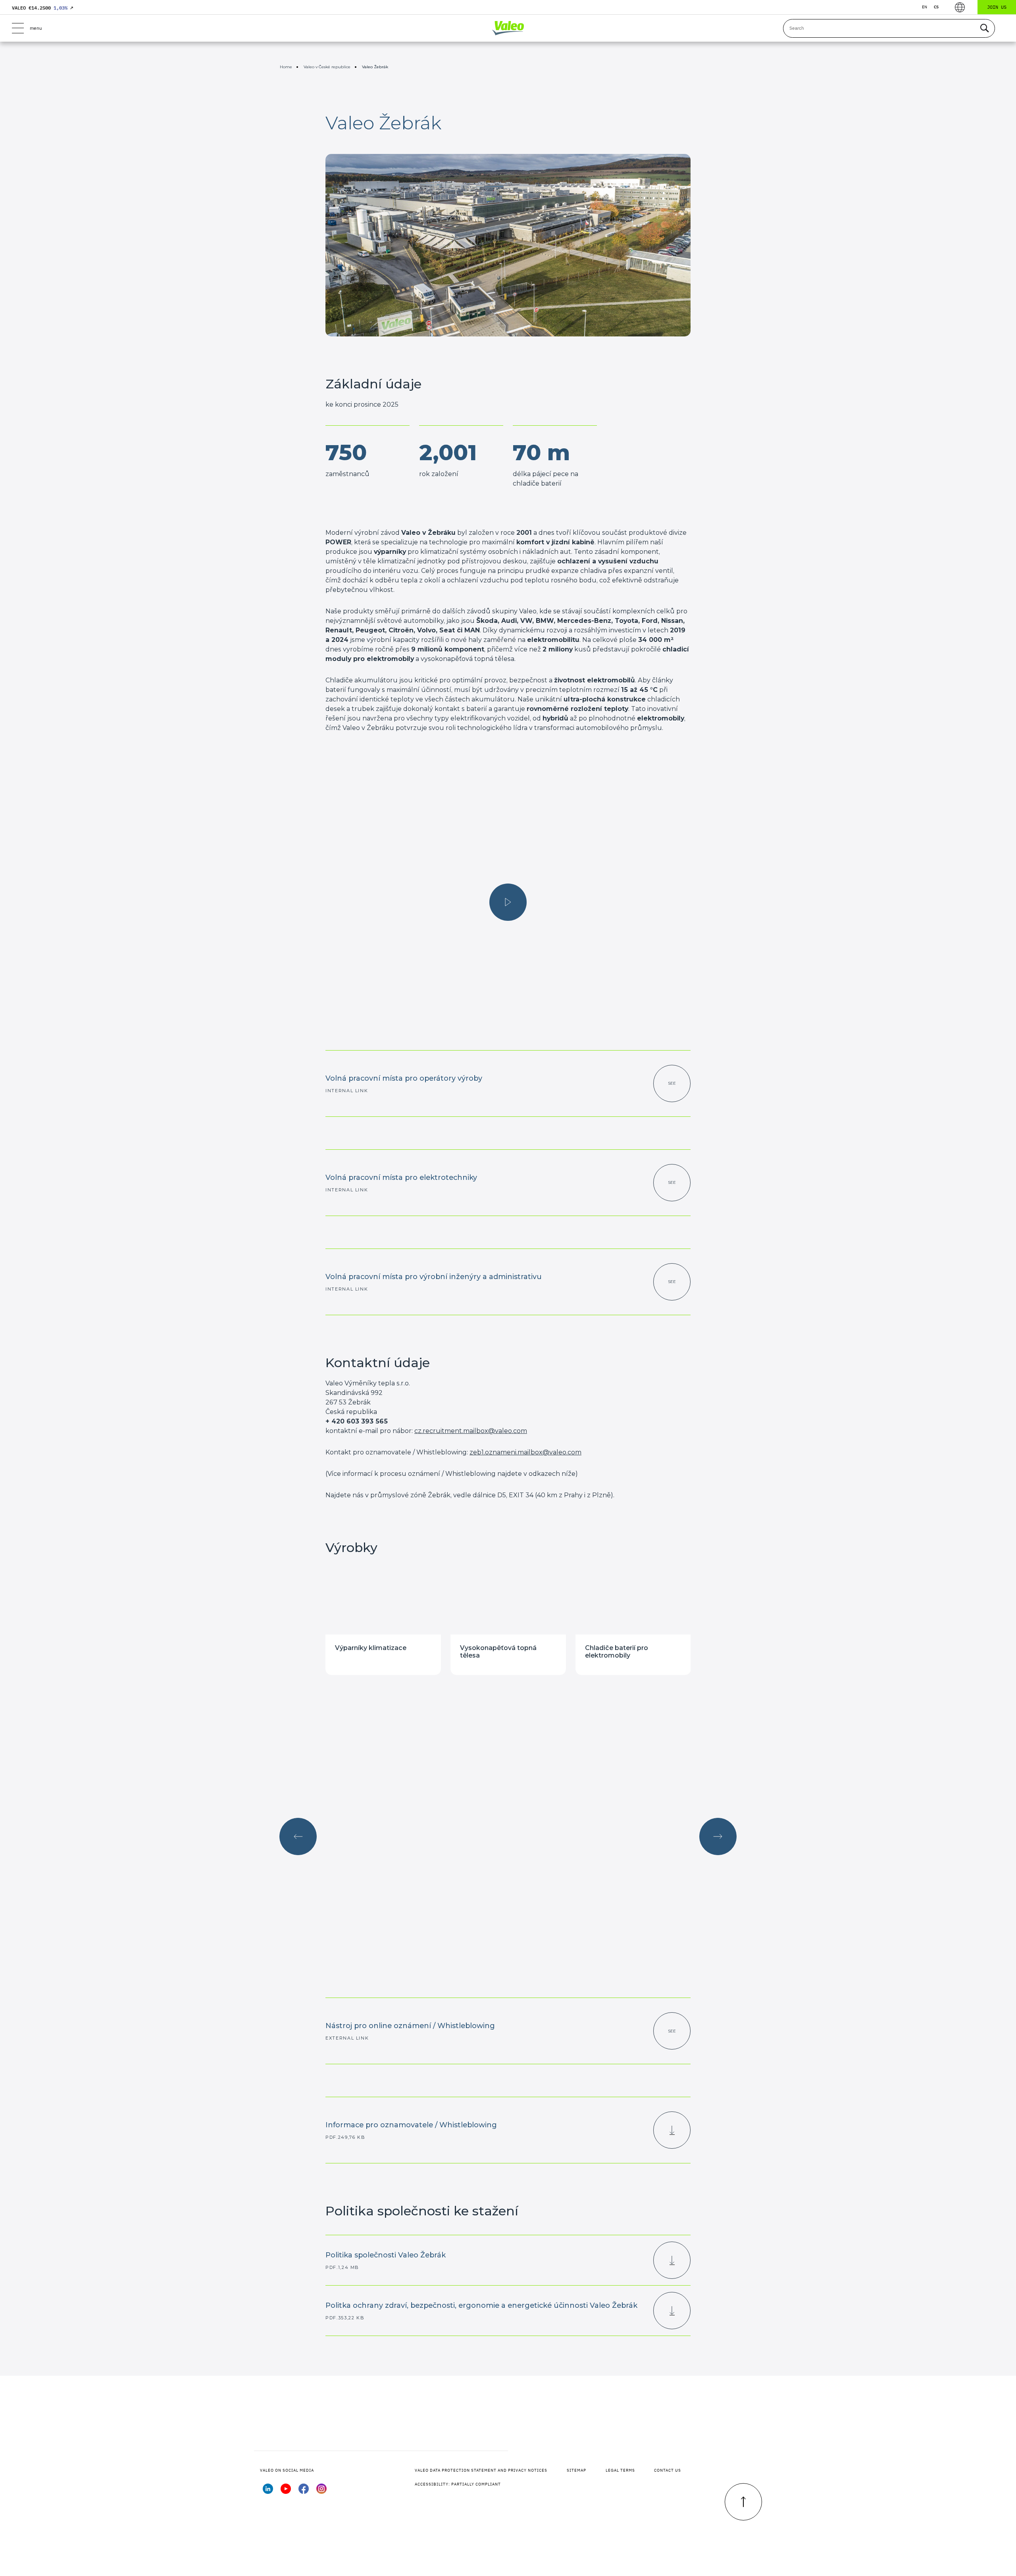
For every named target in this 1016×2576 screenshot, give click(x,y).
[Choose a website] (960, 7)
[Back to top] (743, 2502)
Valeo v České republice (327, 67)
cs (936, 7)
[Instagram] (321, 2491)
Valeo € (42, 8)
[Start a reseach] (984, 28)
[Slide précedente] (298, 1836)
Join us (997, 7)
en (925, 7)
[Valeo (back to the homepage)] (508, 28)
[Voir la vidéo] (508, 902)
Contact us (668, 2470)
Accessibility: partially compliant (458, 2484)
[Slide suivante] (718, 1836)
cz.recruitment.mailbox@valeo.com (471, 1431)
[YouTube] (286, 2491)
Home (286, 67)
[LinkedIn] (268, 2491)
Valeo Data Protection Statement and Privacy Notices (481, 2470)
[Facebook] (304, 2491)
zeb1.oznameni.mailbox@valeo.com (525, 1452)
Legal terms (620, 2470)
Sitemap (576, 2470)
